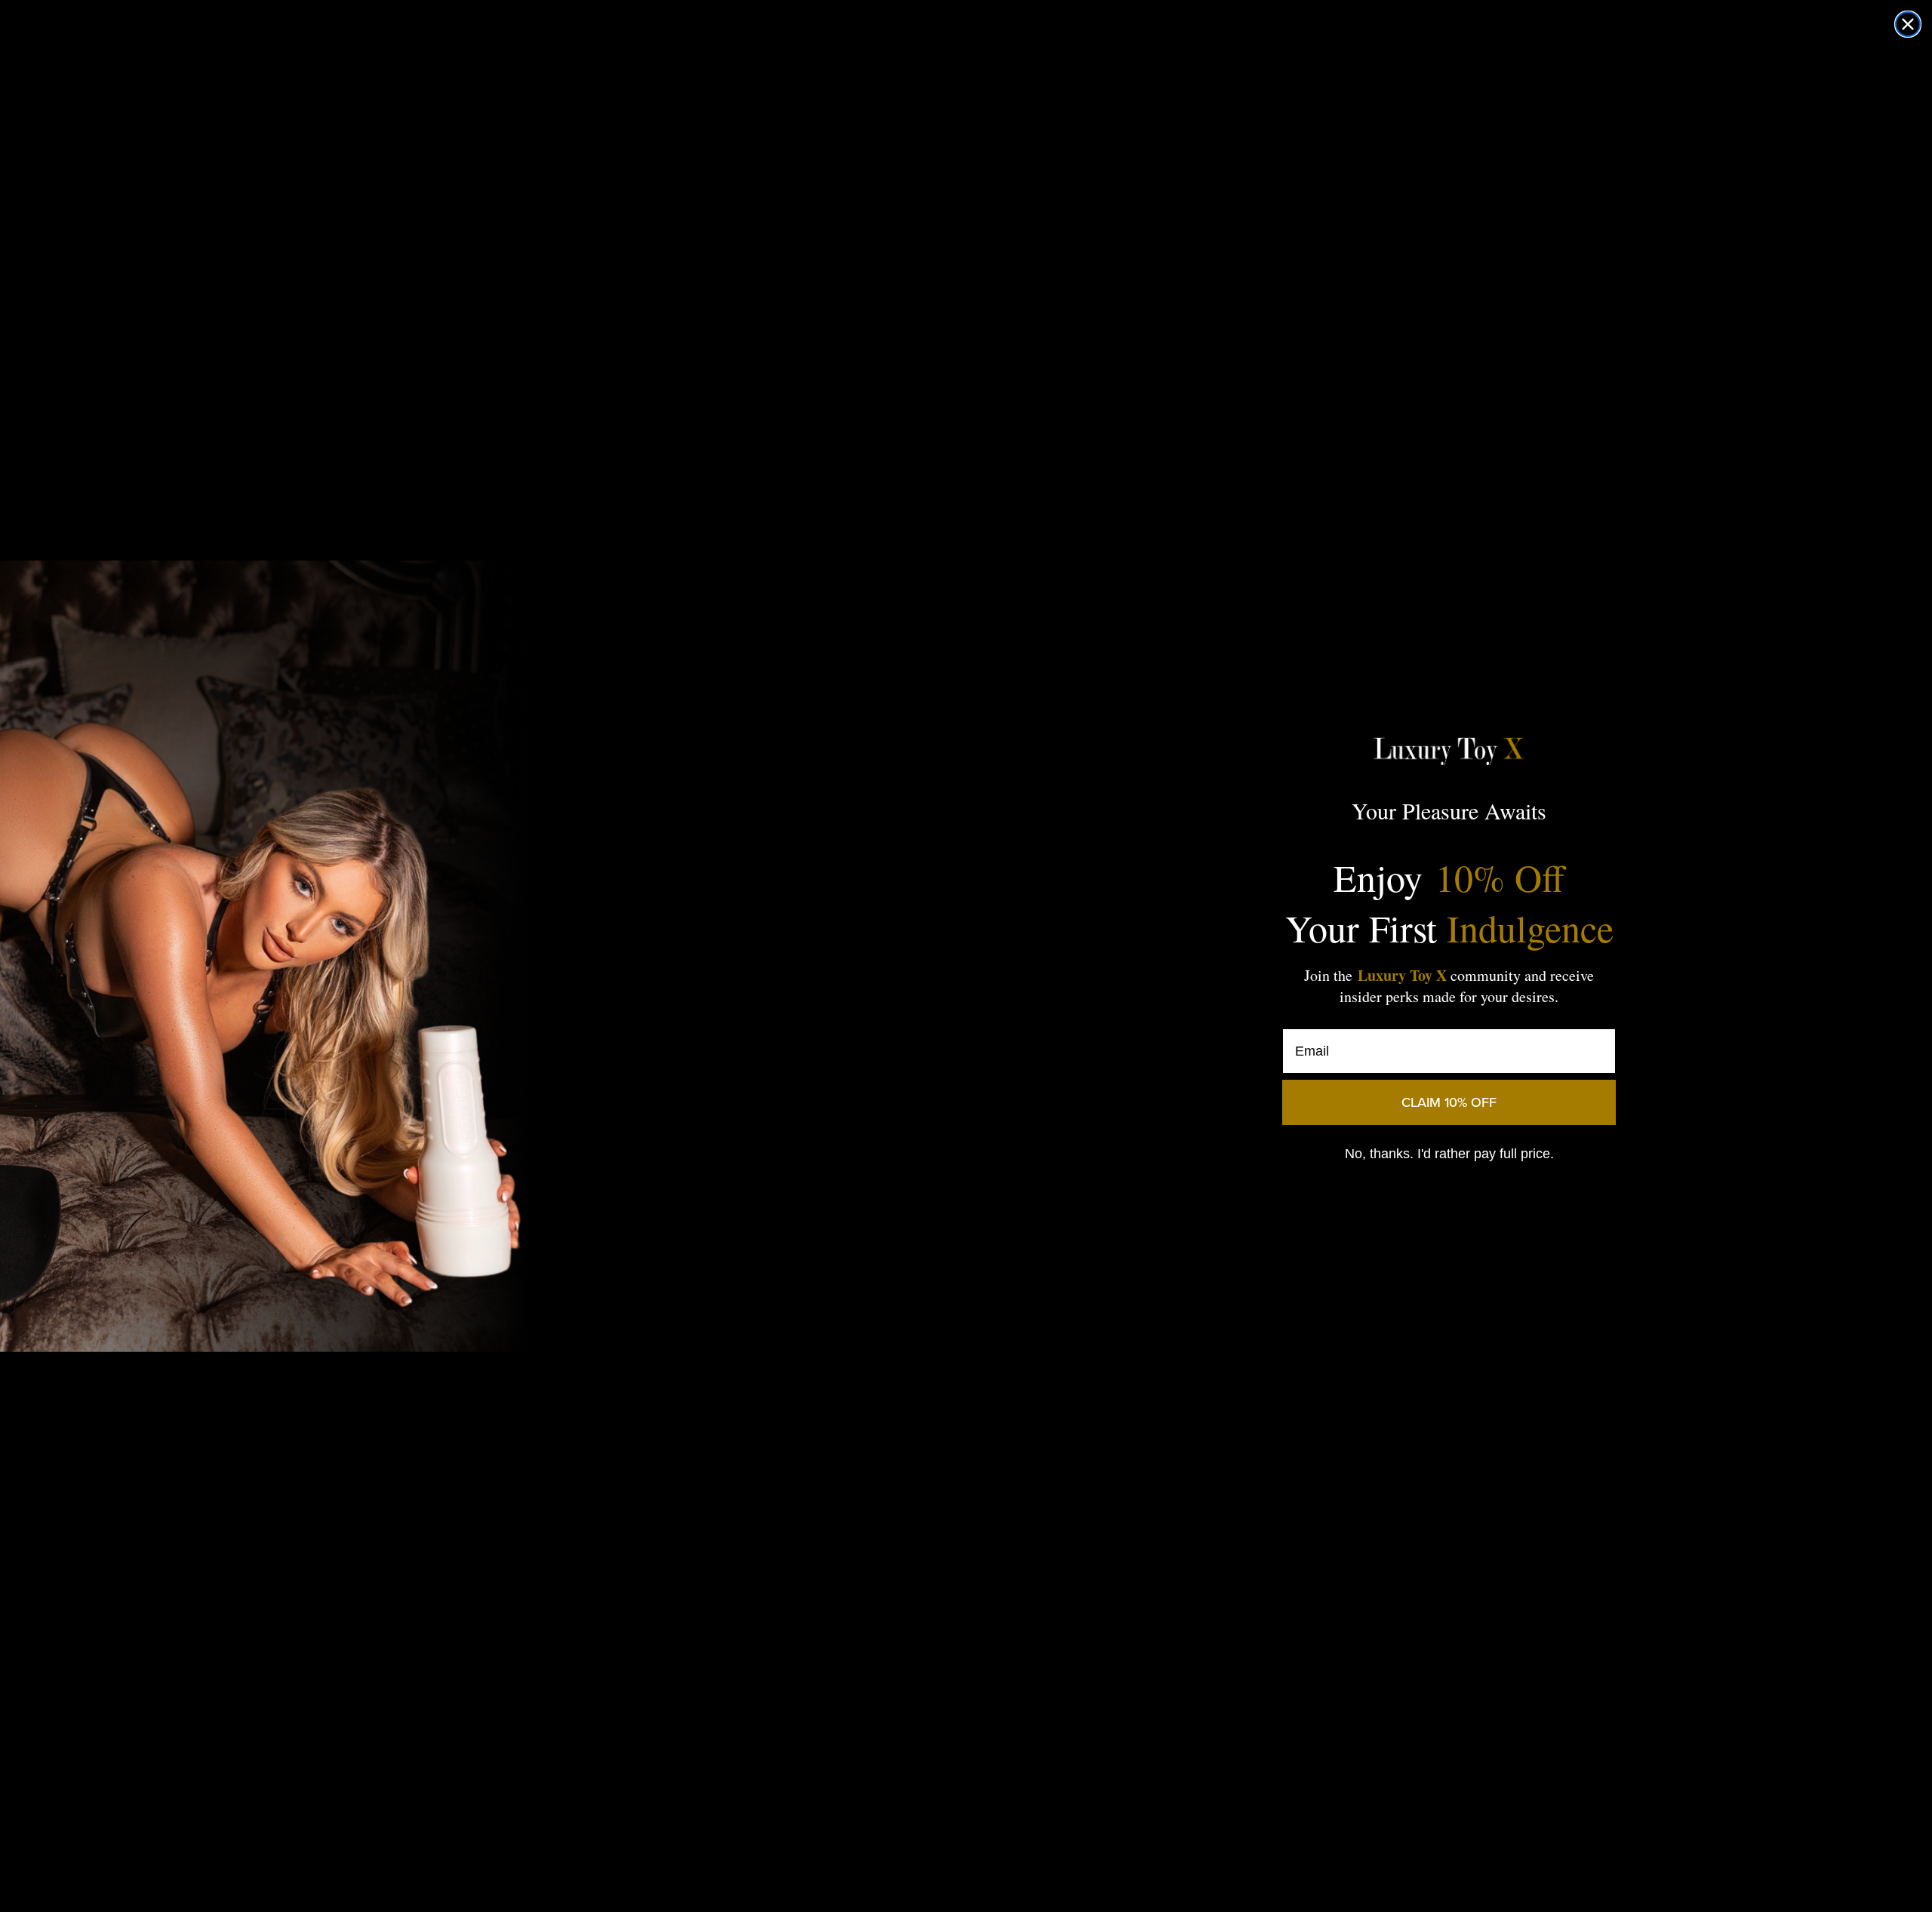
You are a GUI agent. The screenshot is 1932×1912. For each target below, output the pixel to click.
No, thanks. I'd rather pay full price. (1449, 1154)
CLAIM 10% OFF (1449, 1102)
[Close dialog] (1908, 24)
